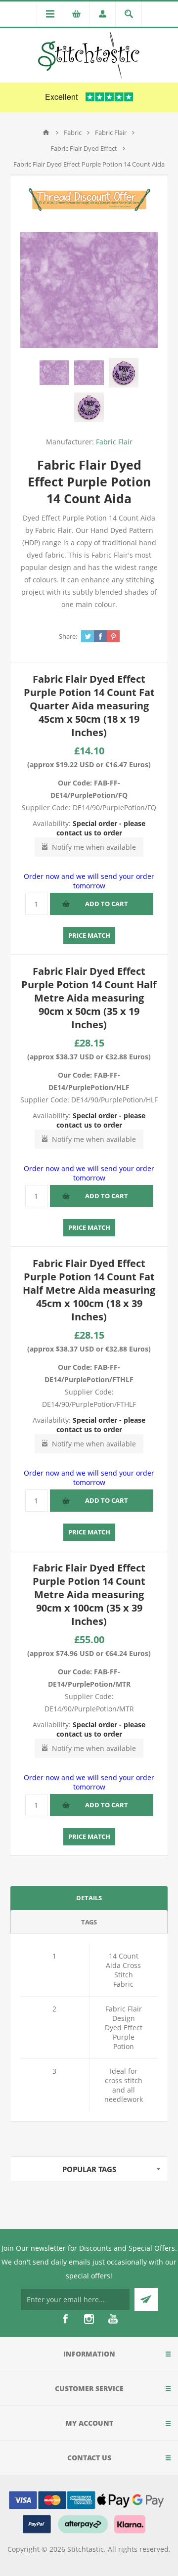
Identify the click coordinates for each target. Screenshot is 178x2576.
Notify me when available (94, 847)
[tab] (89, 1898)
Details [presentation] (89, 1898)
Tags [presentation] (89, 1922)
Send (146, 2299)
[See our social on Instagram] (89, 2319)
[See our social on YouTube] (113, 2319)
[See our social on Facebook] (65, 2319)
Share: (68, 636)
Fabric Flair (114, 442)
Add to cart (107, 904)
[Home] (46, 132)
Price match (89, 935)
